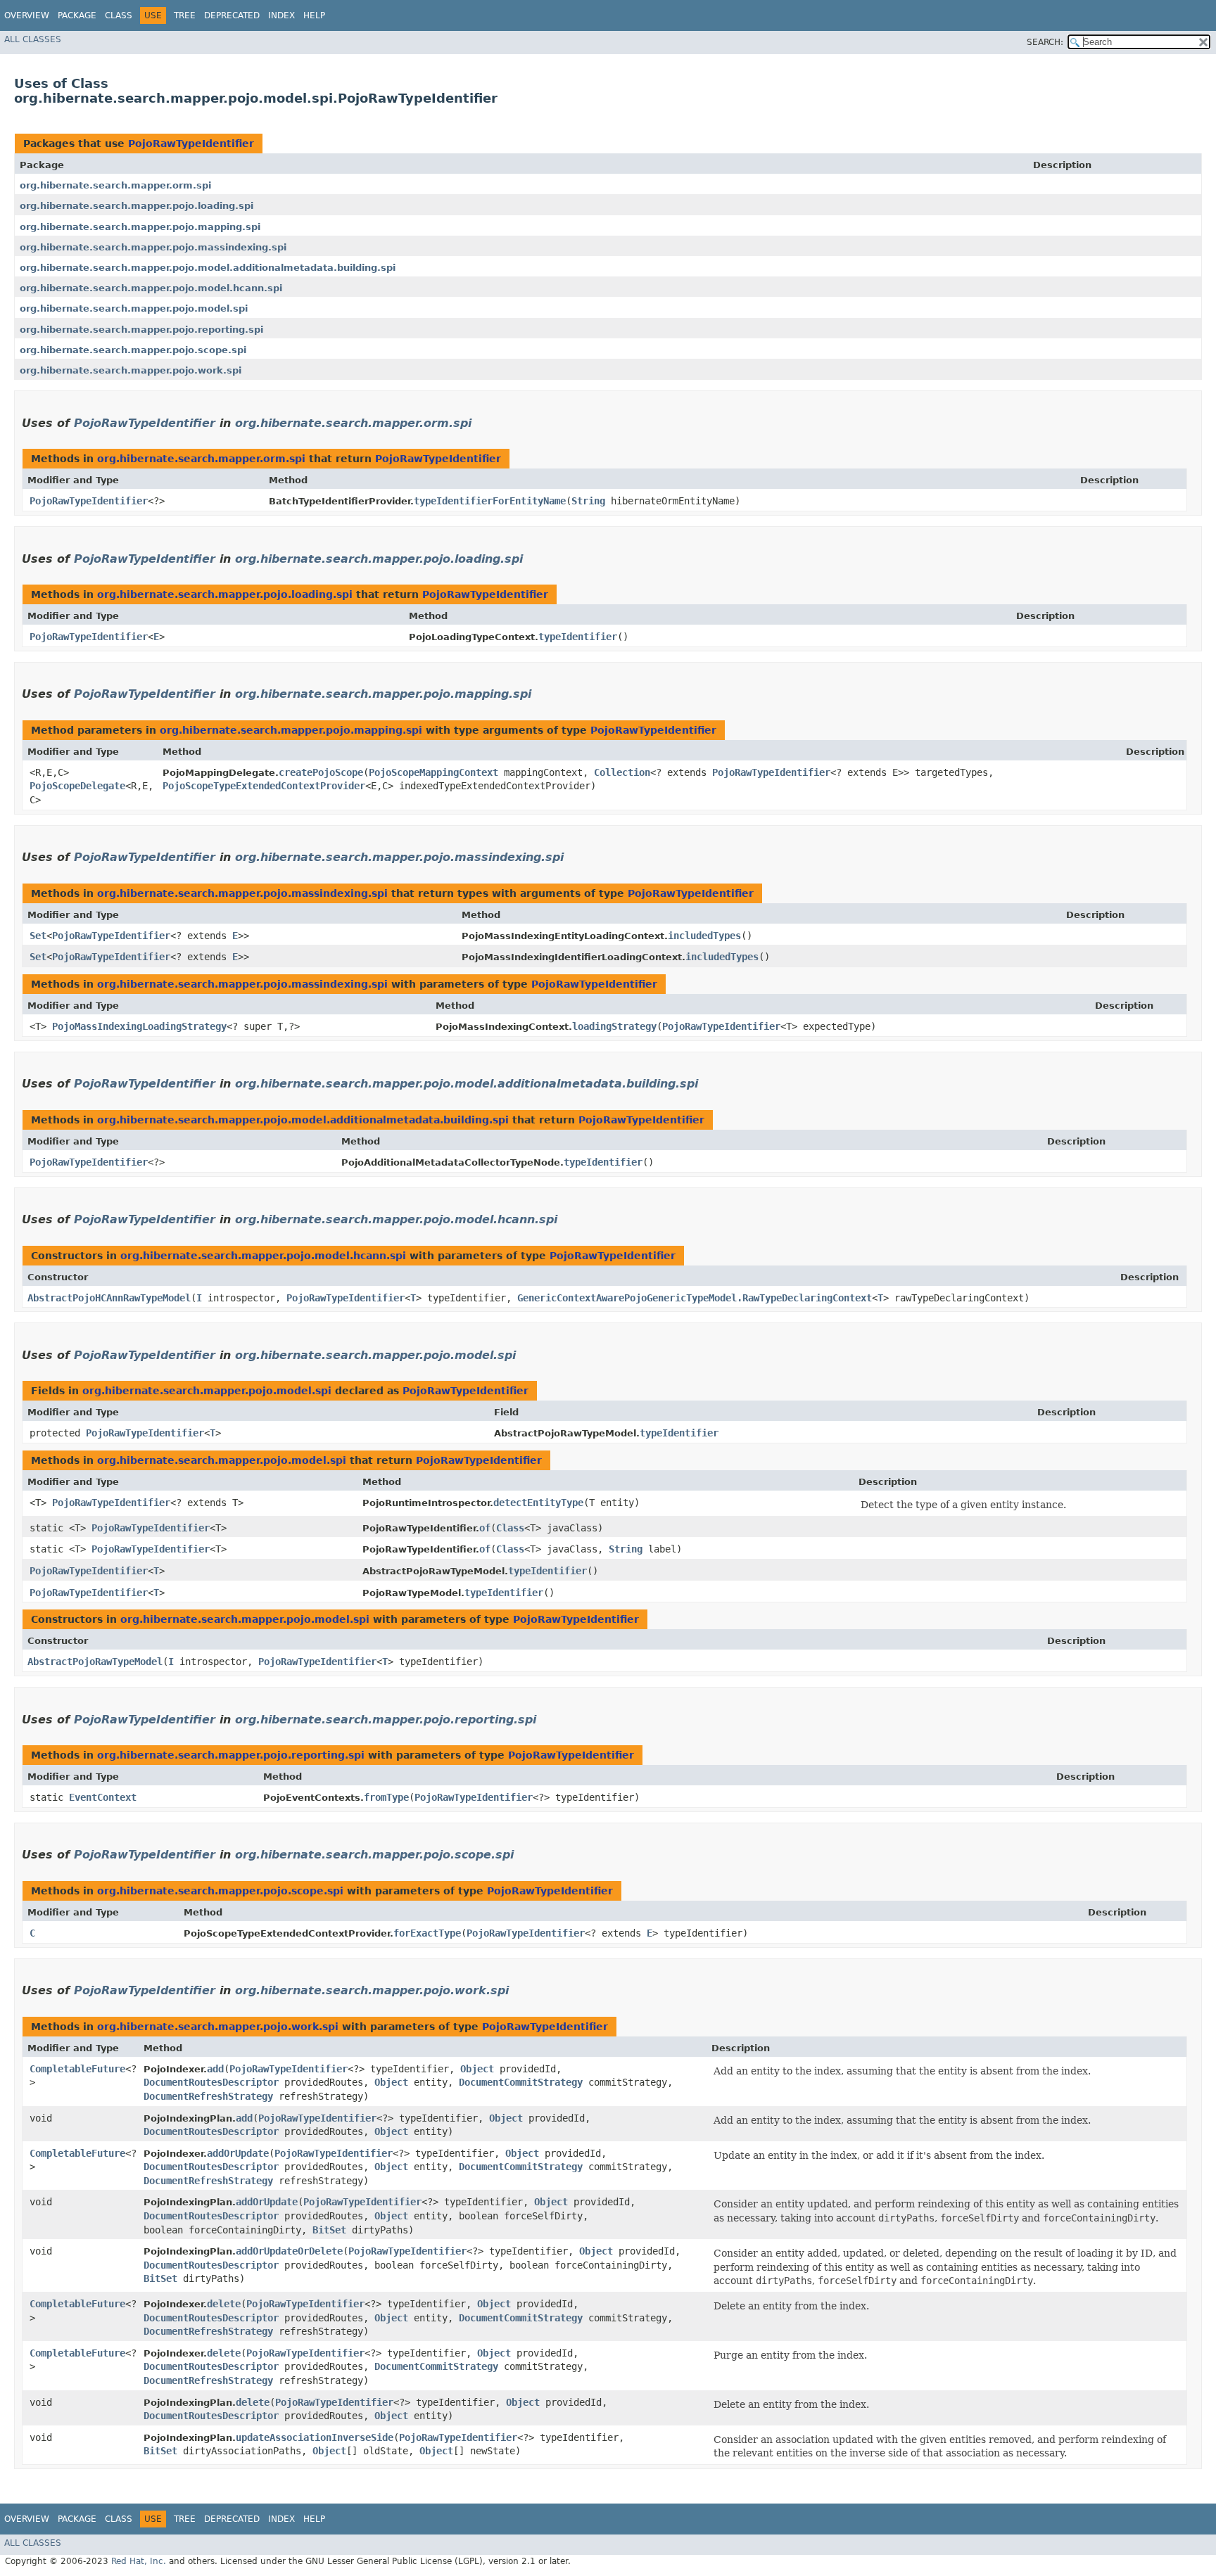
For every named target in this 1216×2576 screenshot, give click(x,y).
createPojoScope (321, 772)
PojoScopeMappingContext (433, 772)
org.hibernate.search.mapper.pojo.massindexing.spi (153, 247)
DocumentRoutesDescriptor (211, 2082)
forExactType (427, 1933)
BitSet (329, 2230)
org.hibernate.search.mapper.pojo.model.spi (134, 308)
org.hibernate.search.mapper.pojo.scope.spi (133, 350)
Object (477, 2069)
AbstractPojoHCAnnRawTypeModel (109, 1298)
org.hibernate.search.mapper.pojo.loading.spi (137, 206)
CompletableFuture (77, 2069)
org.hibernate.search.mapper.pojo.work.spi (131, 370)
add (215, 2069)
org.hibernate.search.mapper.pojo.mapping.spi (140, 227)
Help (314, 15)
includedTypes (704, 936)
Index (281, 15)
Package (77, 15)
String (588, 501)
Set (38, 936)
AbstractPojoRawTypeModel (95, 1662)
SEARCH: (1045, 42)
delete (224, 2304)
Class (119, 15)
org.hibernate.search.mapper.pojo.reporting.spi (141, 330)
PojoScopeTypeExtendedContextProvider (264, 786)
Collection (622, 772)
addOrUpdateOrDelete (289, 2251)
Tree (185, 15)
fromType (386, 1797)
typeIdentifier (578, 637)
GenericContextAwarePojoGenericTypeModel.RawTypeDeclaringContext (695, 1298)
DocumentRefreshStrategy (208, 2096)
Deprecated (232, 15)
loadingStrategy (614, 1026)
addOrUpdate (238, 2153)
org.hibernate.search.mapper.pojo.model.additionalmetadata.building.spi (208, 268)
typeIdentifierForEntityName (490, 501)
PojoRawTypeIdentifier (191, 144)
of (485, 1528)
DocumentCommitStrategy (521, 2082)
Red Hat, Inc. (139, 2561)
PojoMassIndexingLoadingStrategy (139, 1026)
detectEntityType (538, 1503)
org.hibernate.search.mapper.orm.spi (115, 185)
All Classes (33, 39)
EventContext (103, 1797)
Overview (27, 15)
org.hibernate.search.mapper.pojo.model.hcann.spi (151, 288)
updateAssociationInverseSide (315, 2437)
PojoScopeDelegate (77, 786)
